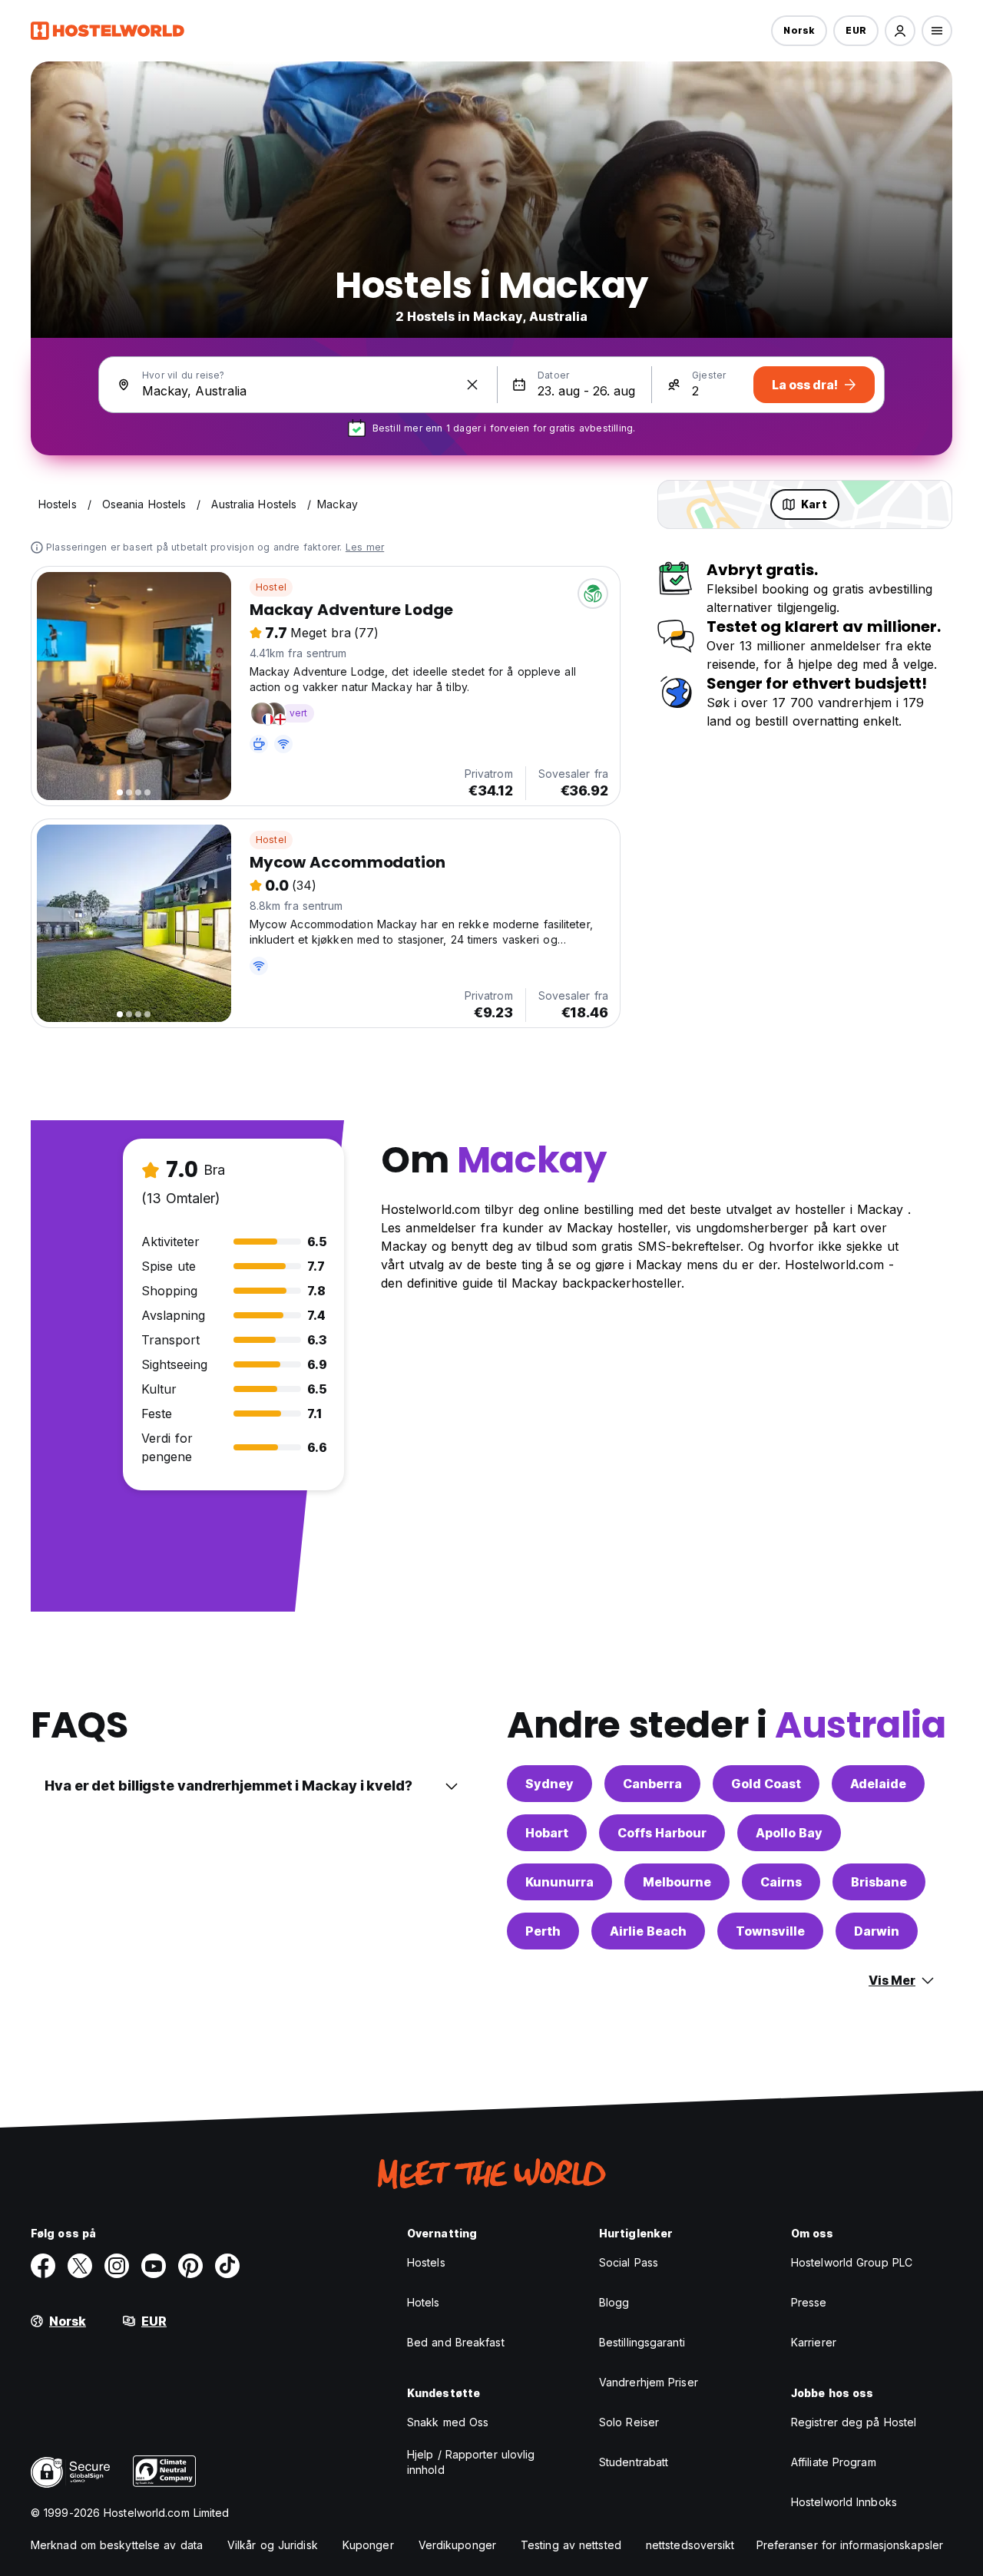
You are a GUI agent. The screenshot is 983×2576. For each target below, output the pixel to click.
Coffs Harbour (662, 1833)
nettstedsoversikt (690, 2545)
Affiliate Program (834, 2462)
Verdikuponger (457, 2545)
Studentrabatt (634, 2462)
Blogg (614, 2302)
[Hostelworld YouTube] (154, 2266)
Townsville (770, 1931)
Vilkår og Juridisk (273, 2545)
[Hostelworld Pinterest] (190, 2266)
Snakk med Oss (448, 2422)
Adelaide (878, 1784)
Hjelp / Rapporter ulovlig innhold (471, 2462)
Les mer (365, 547)
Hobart (547, 1833)
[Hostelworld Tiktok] (227, 2266)
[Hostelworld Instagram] (117, 2266)
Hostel (271, 587)
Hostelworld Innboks (844, 2502)
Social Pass (629, 2262)
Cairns (781, 1882)
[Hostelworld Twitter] (80, 2266)
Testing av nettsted (571, 2545)
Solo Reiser (629, 2422)
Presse (809, 2302)
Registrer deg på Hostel (854, 2422)
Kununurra (559, 1882)
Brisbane (879, 1882)
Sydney (549, 1784)
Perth (543, 1931)
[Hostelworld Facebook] (43, 2266)
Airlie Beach (648, 1931)
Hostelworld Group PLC (852, 2262)
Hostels (426, 2262)
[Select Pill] (900, 31)
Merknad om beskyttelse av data (117, 2545)
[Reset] (472, 385)
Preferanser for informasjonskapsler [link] (850, 2545)
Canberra (652, 1784)
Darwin (877, 1931)
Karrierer (814, 2342)
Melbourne (677, 1882)
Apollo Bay (789, 1833)
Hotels (424, 2302)
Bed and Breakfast (456, 2342)
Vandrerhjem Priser (649, 2382)
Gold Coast (766, 1784)
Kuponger (368, 2545)
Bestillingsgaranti (642, 2342)
